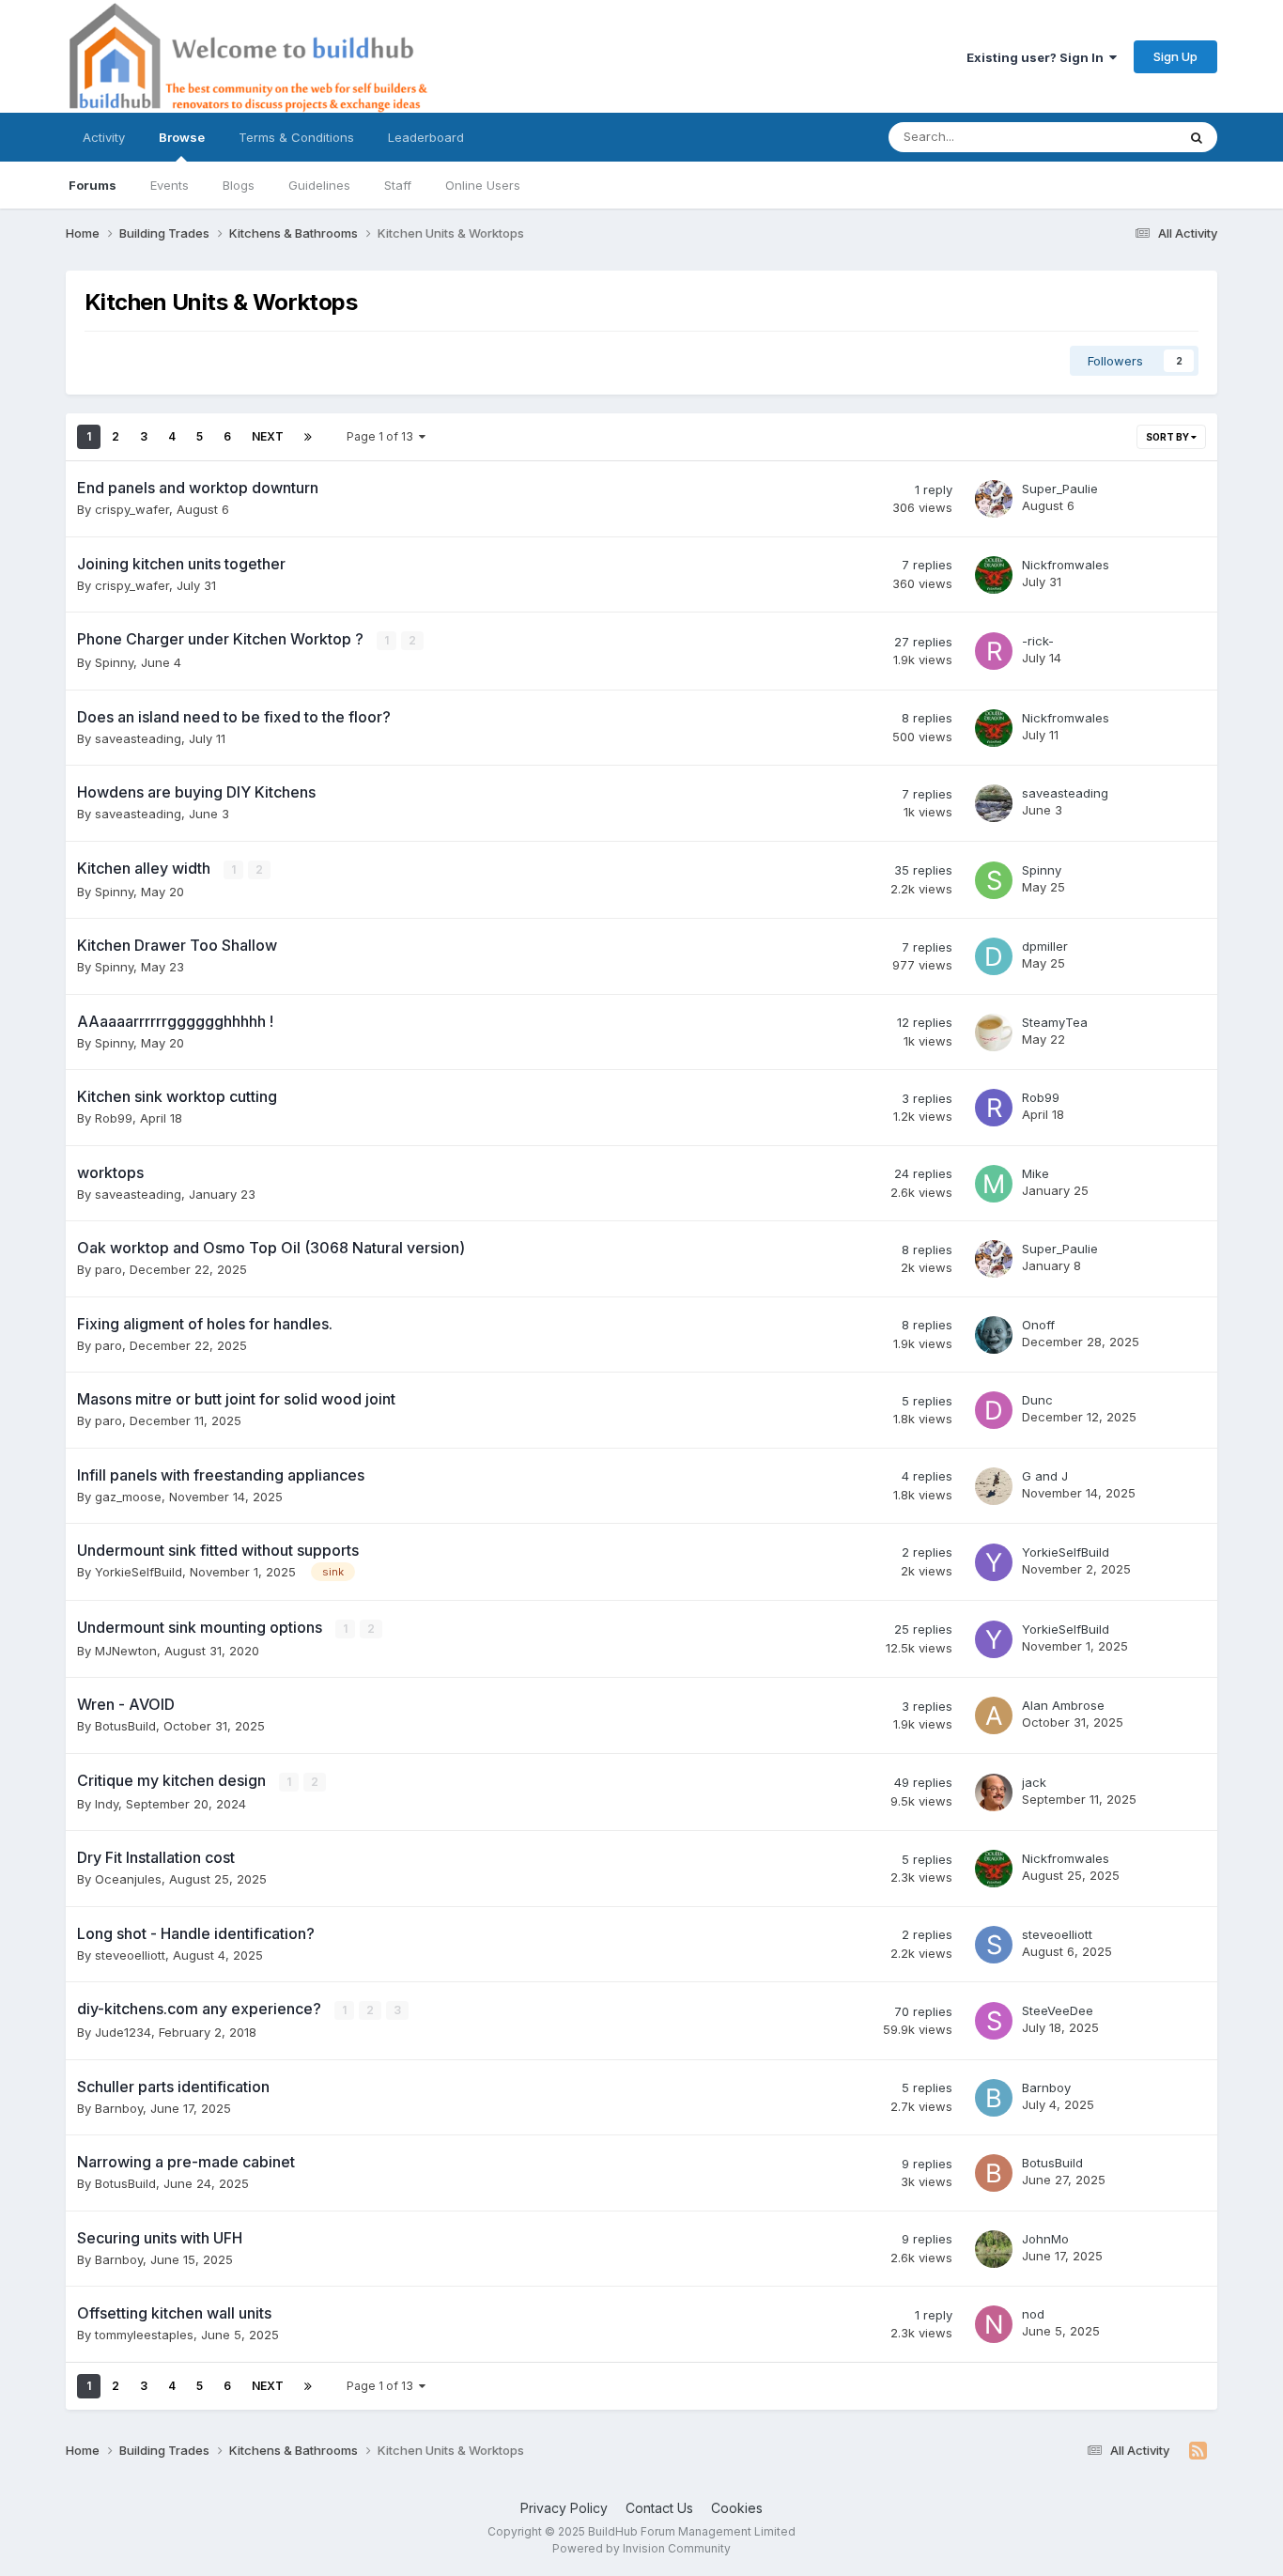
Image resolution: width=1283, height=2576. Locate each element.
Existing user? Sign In (1038, 57)
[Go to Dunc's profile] (994, 1410)
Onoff (1038, 1325)
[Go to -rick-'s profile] (994, 651)
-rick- (1038, 641)
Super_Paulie (1060, 489)
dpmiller (1045, 946)
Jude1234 (123, 2032)
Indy (107, 1804)
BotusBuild (125, 1726)
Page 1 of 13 (383, 436)
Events (170, 185)
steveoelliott (130, 1955)
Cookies (737, 2508)
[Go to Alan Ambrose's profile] (994, 1715)
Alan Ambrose (1063, 1705)
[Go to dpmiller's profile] (994, 956)
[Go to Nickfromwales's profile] (994, 575)
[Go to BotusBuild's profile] (994, 2173)
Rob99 (114, 1118)
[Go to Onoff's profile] (994, 1335)
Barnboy (119, 2108)
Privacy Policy (564, 2508)
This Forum (1120, 137)
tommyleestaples (144, 2335)
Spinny (114, 662)
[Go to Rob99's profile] (994, 1108)
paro (108, 1269)
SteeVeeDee (1058, 2010)
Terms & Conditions (296, 137)
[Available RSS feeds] (1198, 2451)
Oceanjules (128, 1879)
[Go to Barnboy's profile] (994, 2098)
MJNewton (126, 1651)
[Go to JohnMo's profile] (994, 2249)
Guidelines (319, 185)
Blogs (239, 185)
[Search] (1197, 137)
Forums (93, 185)
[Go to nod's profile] (994, 2324)
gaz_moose (128, 1497)
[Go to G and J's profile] (994, 1486)
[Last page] (308, 437)
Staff (398, 185)
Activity (104, 137)
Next (268, 436)
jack (1034, 1782)
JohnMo (1045, 2239)
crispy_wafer (132, 509)
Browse (182, 137)
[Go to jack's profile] (994, 1792)
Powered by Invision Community (641, 2548)
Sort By (1168, 437)
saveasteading (138, 738)
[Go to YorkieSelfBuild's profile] (994, 1562)
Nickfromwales (1066, 565)
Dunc (1037, 1400)
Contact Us (659, 2508)
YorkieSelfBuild (139, 1572)
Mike (1036, 1173)
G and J (1045, 1476)
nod (1033, 2314)
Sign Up (1175, 56)
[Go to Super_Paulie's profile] (994, 499)
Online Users (483, 185)
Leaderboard (426, 137)
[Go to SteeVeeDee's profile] (994, 2021)
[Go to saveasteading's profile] (994, 803)
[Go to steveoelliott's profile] (994, 1945)
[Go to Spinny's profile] (994, 880)
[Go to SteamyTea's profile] (994, 1032)
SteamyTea (1055, 1022)
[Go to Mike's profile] (994, 1184)
